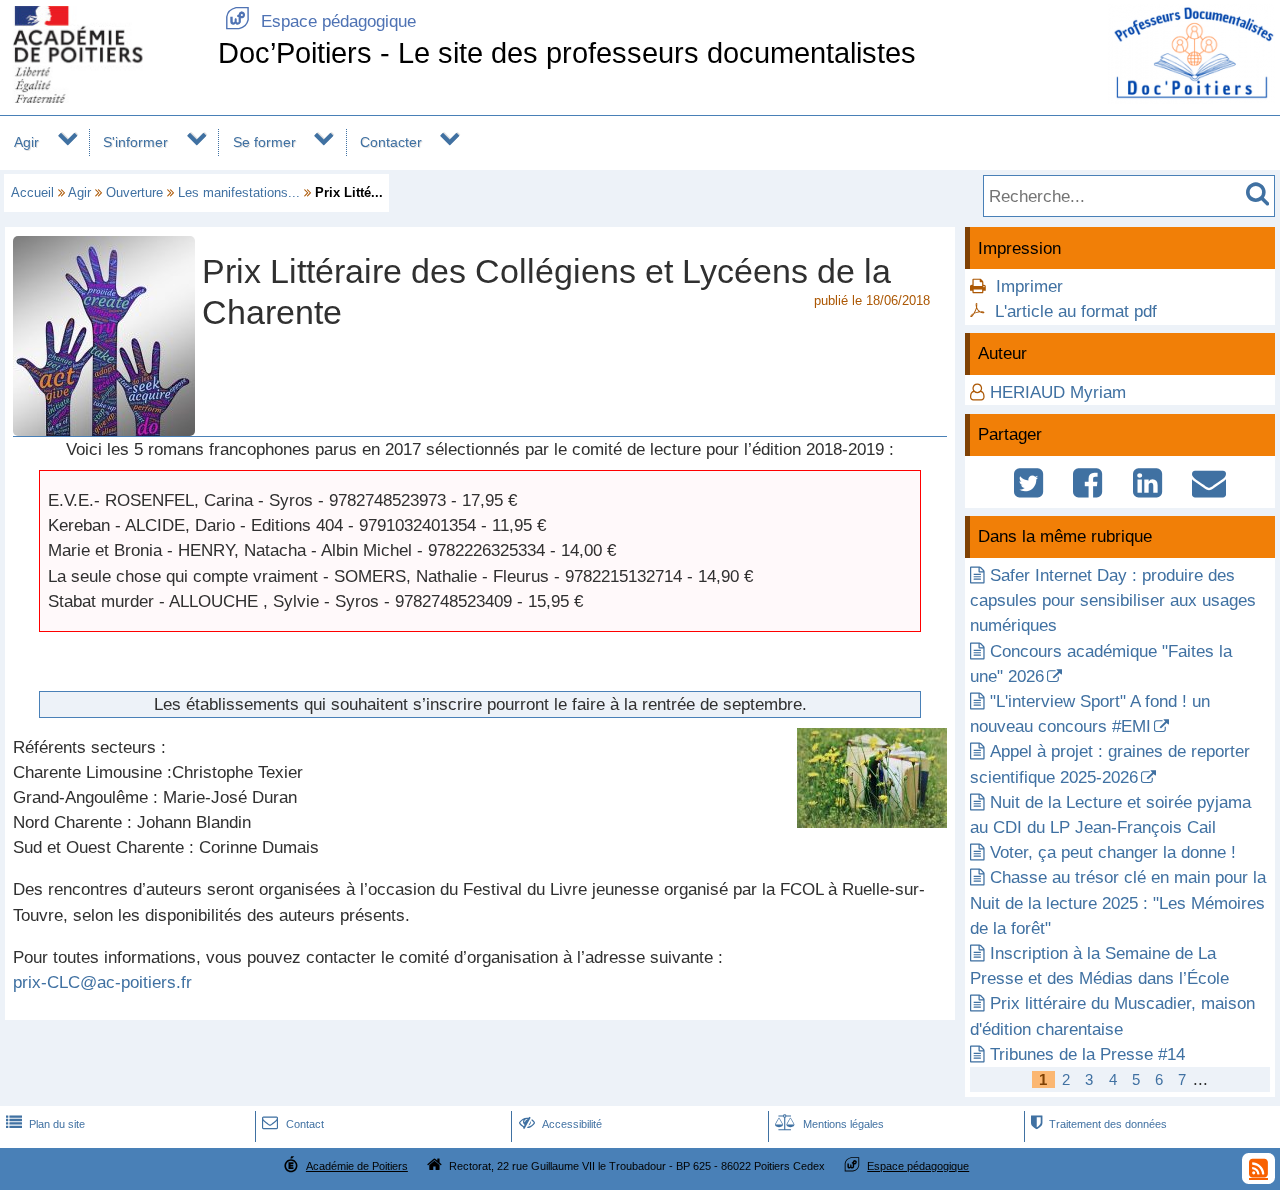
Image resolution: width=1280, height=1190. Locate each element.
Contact (292, 1124)
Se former (264, 142)
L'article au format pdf (1076, 311)
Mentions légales (829, 1124)
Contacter (391, 142)
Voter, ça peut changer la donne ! (1113, 852)
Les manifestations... (239, 192)
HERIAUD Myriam (1058, 392)
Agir (26, 142)
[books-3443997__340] (872, 822)
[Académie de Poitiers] (105, 97)
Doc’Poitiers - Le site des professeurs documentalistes (567, 53)
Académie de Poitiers (357, 1166)
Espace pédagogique (320, 21)
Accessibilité (560, 1124)
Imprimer (1029, 286)
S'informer (135, 142)
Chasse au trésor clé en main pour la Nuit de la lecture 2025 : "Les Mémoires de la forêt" (1118, 902)
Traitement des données (1099, 1124)
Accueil (32, 192)
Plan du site (45, 1124)
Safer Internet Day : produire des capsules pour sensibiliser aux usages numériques (1113, 600)
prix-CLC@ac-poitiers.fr (102, 982)
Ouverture (134, 192)
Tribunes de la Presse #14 (1087, 1054)
